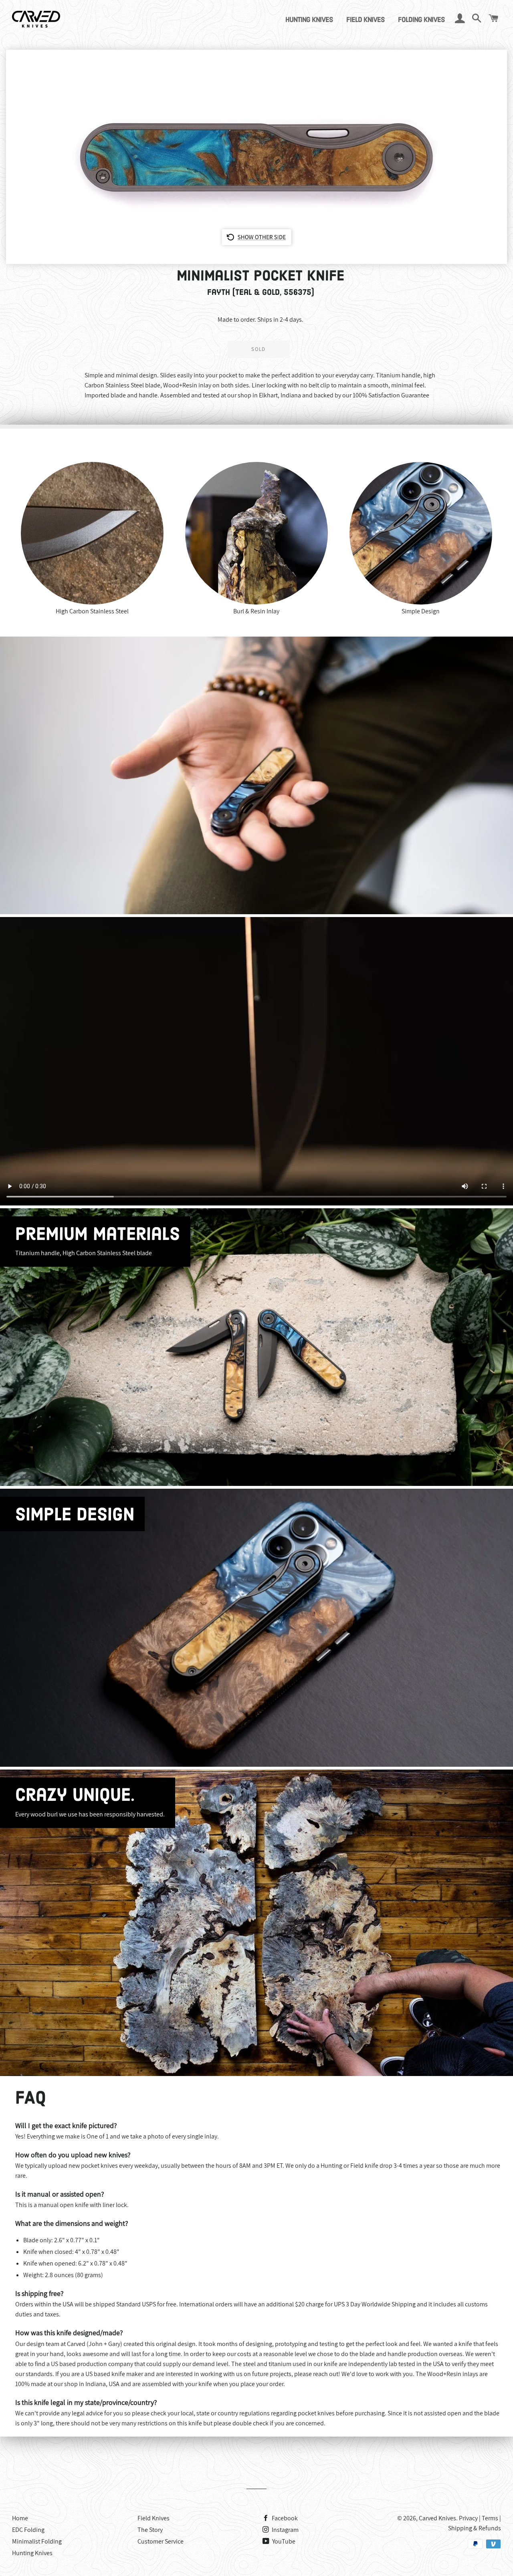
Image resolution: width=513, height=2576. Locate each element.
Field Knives (366, 20)
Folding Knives (421, 20)
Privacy (468, 2518)
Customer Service (161, 2541)
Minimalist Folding (37, 2541)
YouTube (283, 2541)
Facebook (284, 2518)
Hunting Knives (309, 20)
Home (20, 2518)
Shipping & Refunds (475, 2528)
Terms (490, 2518)
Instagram (285, 2530)
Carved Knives (437, 2518)
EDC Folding (28, 2530)
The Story (150, 2530)
